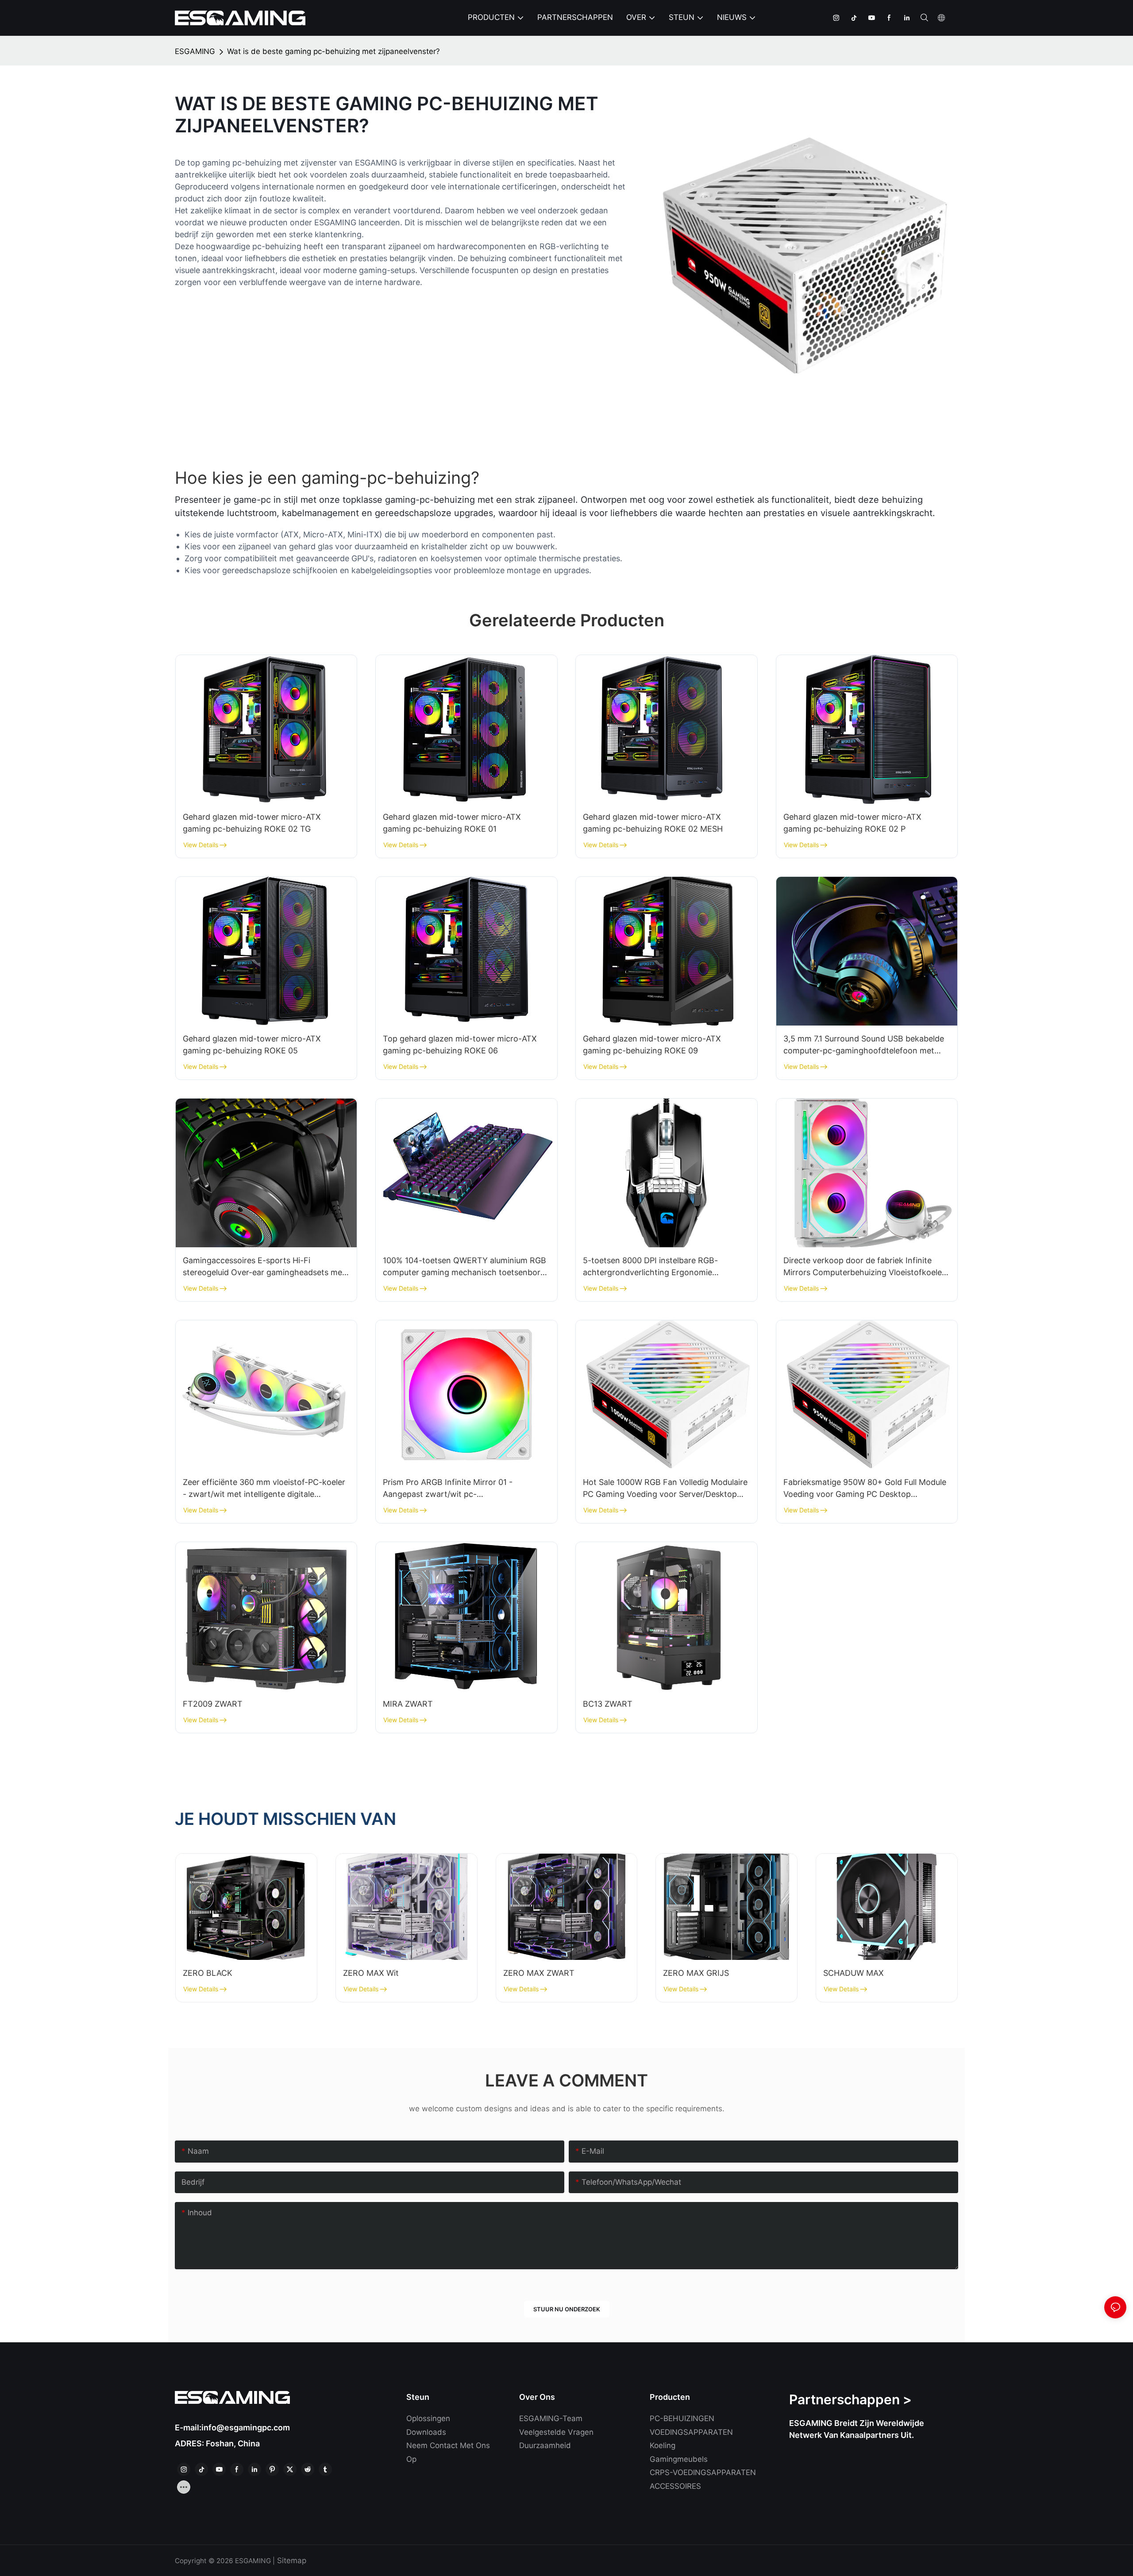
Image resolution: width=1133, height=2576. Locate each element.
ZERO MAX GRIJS (696, 1973)
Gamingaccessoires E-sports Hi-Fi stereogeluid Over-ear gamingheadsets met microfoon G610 (264, 1267)
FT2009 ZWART (213, 1704)
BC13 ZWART (608, 1704)
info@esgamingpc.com (246, 2428)
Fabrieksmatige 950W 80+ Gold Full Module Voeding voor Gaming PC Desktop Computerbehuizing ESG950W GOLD (865, 1489)
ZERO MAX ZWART (539, 1973)
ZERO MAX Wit (371, 1973)
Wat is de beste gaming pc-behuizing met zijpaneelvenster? (333, 51)
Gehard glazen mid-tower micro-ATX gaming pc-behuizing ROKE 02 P (852, 823)
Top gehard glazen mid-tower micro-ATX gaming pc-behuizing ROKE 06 (460, 1045)
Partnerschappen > (850, 2399)
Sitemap (291, 2561)
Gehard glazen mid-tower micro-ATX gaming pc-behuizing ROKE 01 (452, 823)
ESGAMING (195, 51)
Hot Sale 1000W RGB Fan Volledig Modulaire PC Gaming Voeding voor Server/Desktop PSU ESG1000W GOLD (665, 1489)
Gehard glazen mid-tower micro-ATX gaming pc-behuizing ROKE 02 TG (252, 823)
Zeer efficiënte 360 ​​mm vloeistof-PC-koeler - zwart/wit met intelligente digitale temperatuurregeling (264, 1489)
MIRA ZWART (408, 1704)
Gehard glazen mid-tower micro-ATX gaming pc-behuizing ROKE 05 (252, 1045)
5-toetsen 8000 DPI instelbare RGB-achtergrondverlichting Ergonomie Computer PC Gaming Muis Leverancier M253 (656, 1267)
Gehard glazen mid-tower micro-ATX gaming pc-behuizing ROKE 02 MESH (653, 823)
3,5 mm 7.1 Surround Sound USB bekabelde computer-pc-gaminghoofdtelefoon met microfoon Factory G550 (864, 1045)
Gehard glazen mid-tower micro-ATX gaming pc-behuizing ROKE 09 (652, 1045)
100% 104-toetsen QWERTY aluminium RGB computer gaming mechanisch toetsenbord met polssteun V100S (464, 1267)
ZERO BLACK (208, 1973)
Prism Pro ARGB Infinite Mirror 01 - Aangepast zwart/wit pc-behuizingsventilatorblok (448, 1489)
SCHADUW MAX (854, 1973)
